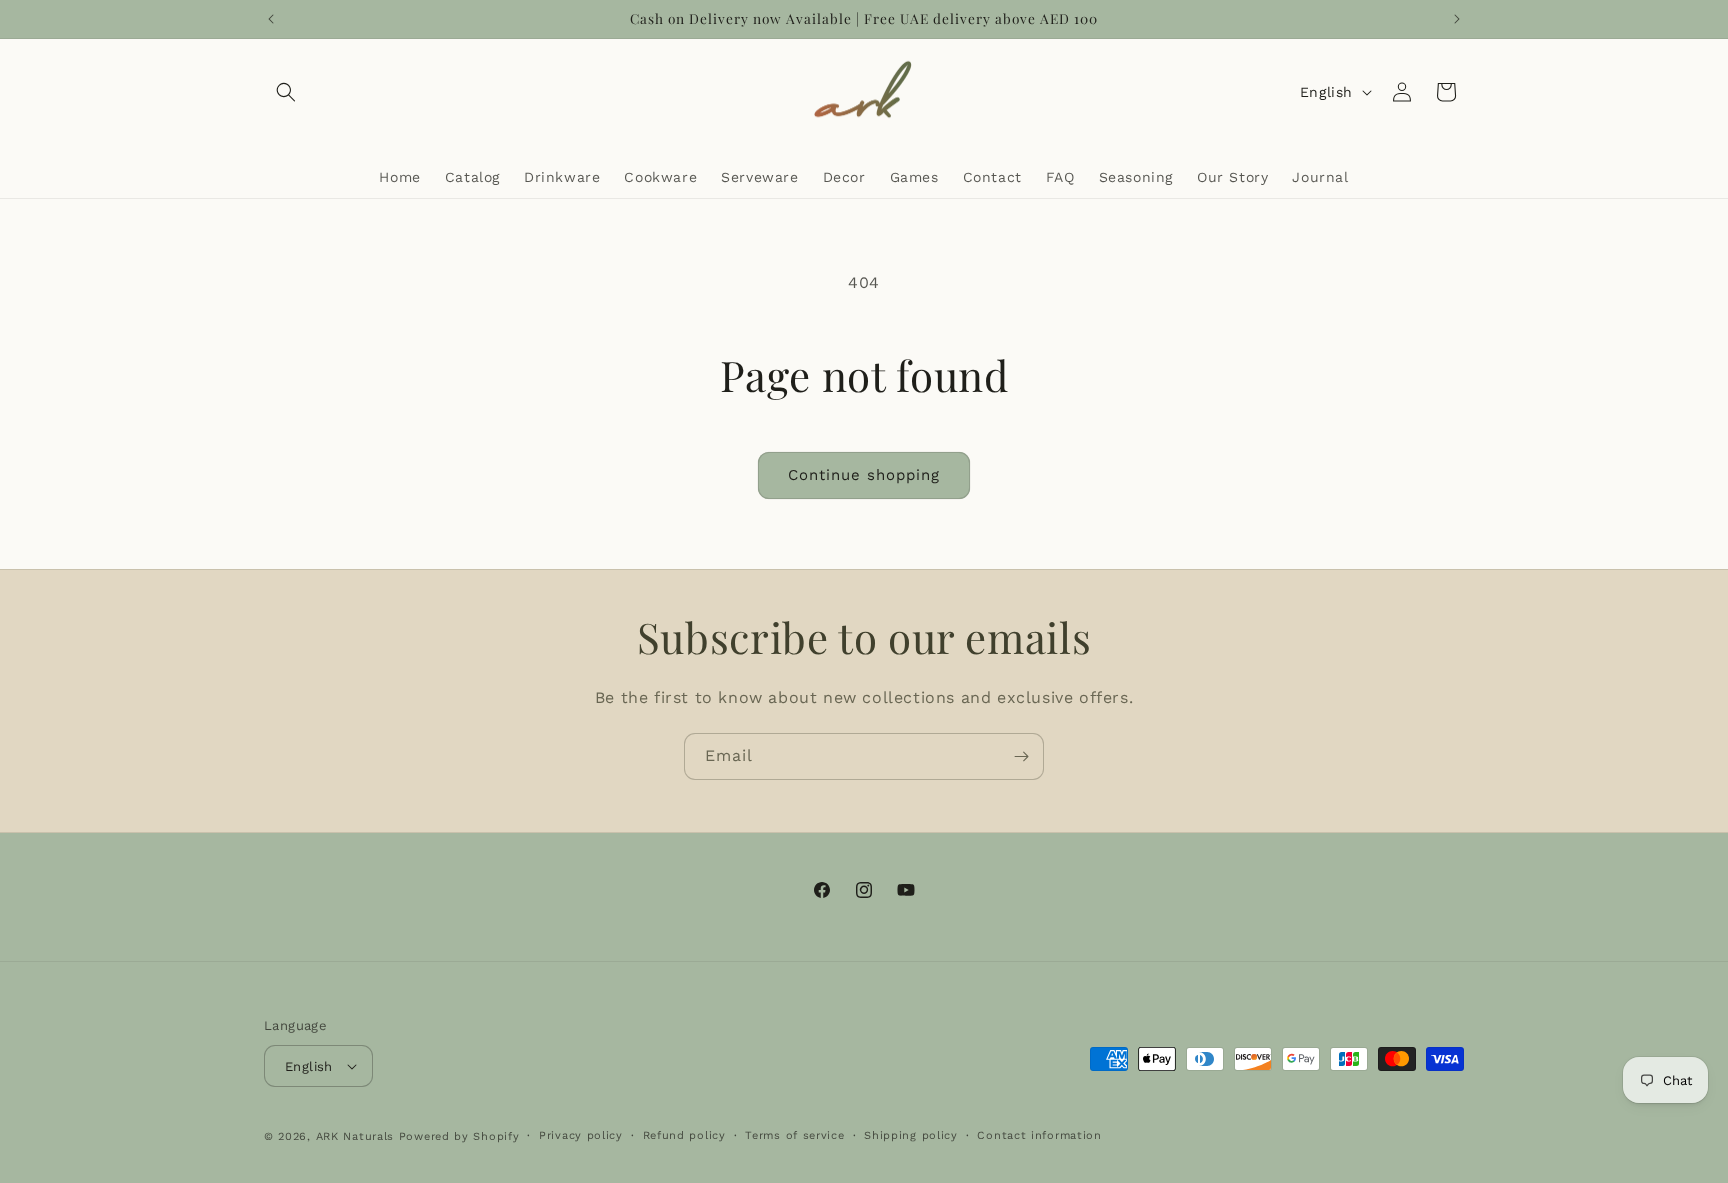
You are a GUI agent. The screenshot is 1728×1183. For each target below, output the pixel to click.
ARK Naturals (355, 1136)
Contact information (1039, 1135)
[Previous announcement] (271, 19)
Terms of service (794, 1135)
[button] (286, 92)
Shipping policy (911, 1135)
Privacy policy (581, 1135)
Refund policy (684, 1135)
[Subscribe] (1021, 756)
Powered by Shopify (459, 1136)
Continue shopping (864, 475)
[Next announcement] (1457, 19)
